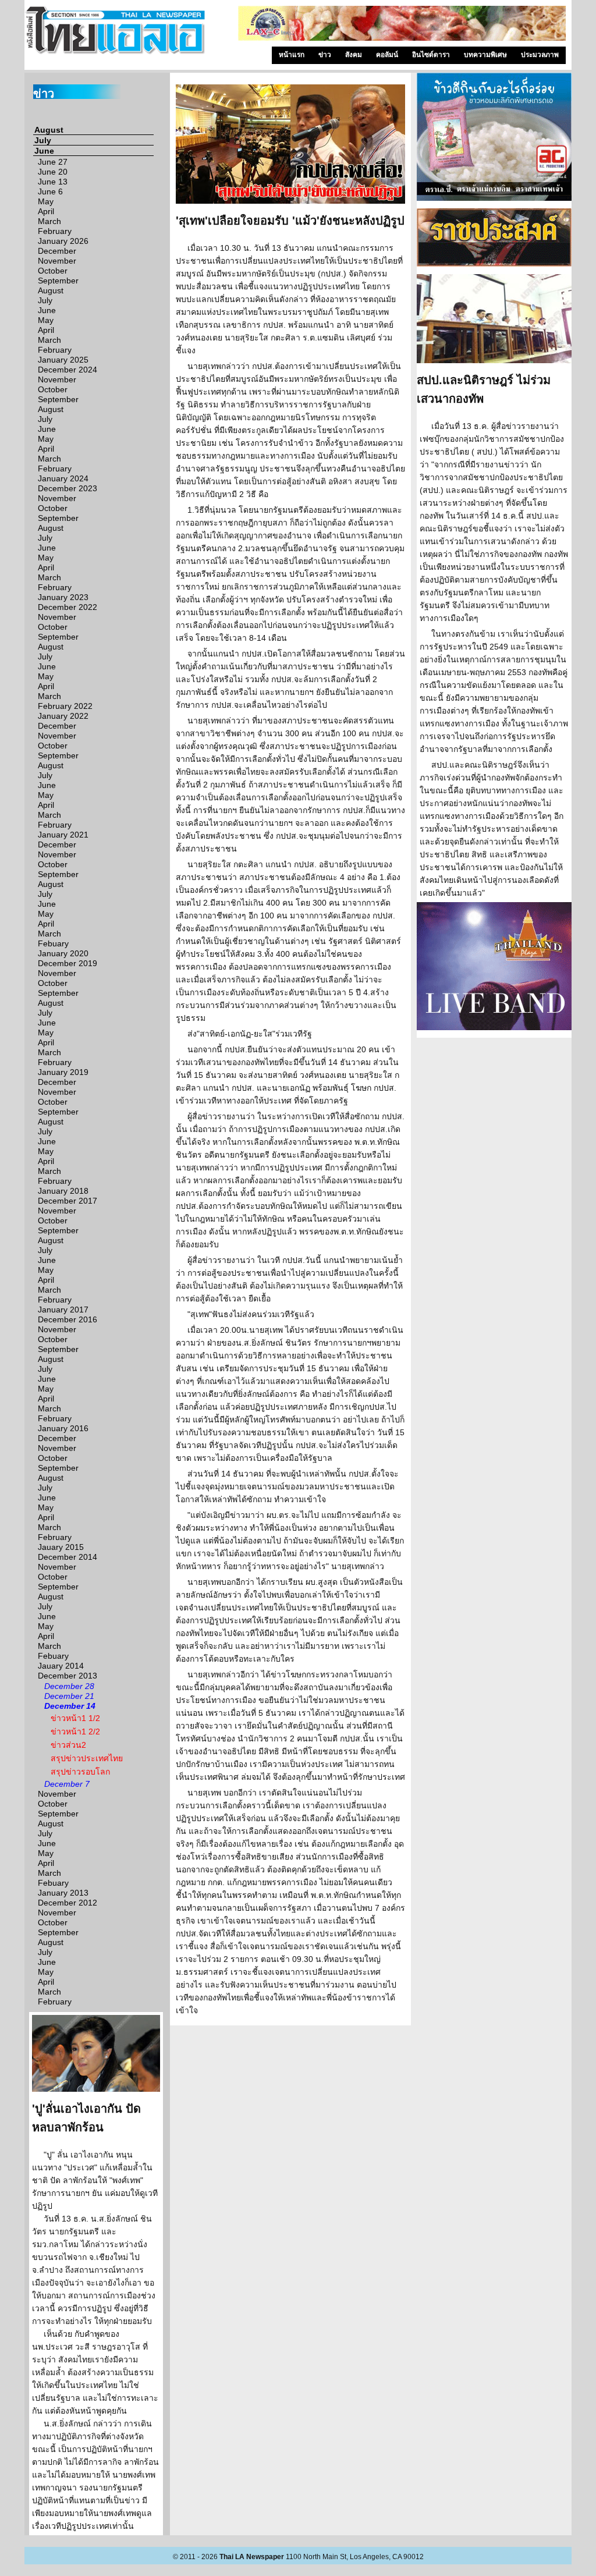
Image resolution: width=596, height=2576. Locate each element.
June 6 (50, 191)
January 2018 (63, 1191)
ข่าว (325, 55)
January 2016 (63, 1428)
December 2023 (68, 488)
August (49, 130)
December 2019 (68, 963)
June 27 (53, 162)
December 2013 (68, 1676)
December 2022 (68, 607)
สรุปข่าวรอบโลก (80, 1772)
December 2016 (68, 1319)
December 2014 (68, 1557)
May (46, 201)
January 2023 (63, 597)
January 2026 (63, 241)
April (46, 211)
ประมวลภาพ (540, 55)
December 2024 (68, 370)
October (53, 271)
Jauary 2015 (61, 1547)
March (49, 221)
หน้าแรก (292, 55)
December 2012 (68, 1903)
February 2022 (65, 706)
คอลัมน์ (387, 55)
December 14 (70, 1706)
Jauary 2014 (61, 1666)
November (57, 261)
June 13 (53, 182)
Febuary (53, 943)
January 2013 (63, 1893)
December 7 (67, 1784)
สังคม (354, 55)
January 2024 (63, 478)
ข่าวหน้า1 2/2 (75, 1731)
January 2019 (63, 1072)
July (43, 140)
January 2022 (63, 716)
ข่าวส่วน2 (68, 1745)
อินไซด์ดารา (431, 55)
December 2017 (68, 1201)
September (58, 281)
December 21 (69, 1696)
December (57, 251)
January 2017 (63, 1310)
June (44, 151)
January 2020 (63, 953)
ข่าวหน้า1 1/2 (75, 1718)
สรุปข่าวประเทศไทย (87, 1758)
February (55, 231)
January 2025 (63, 360)
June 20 (53, 172)
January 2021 (63, 835)
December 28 (69, 1686)
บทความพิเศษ (485, 55)
